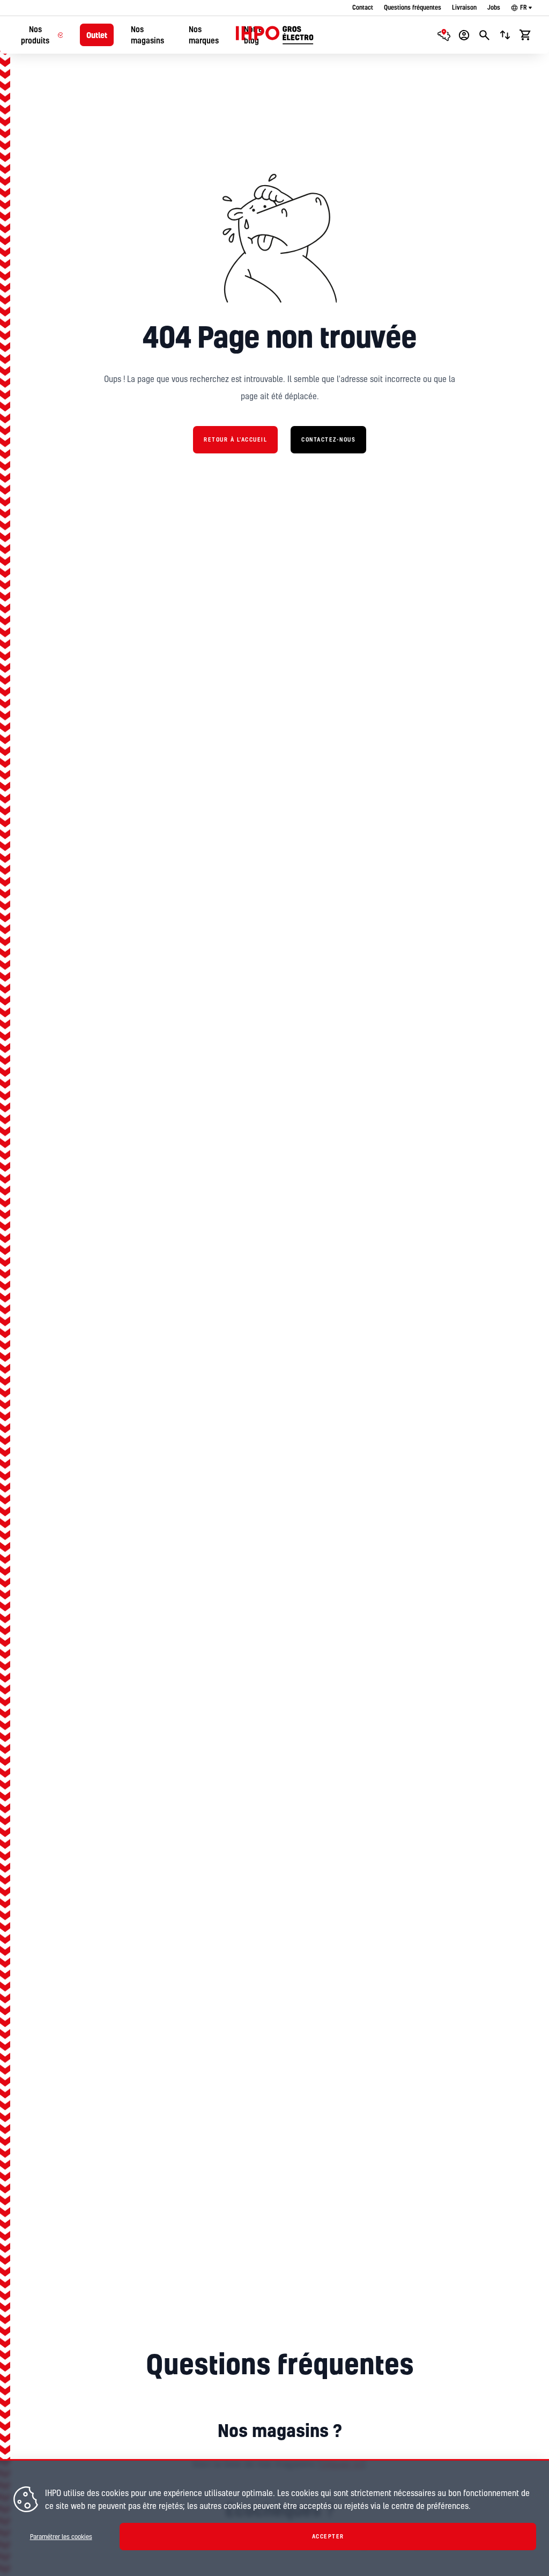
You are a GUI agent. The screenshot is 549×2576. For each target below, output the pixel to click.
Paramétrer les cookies (61, 2537)
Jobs (494, 7)
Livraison (464, 7)
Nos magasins (147, 35)
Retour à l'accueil (235, 439)
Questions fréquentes (413, 7)
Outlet (97, 35)
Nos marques (204, 35)
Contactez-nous (328, 439)
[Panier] (525, 35)
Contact (363, 7)
